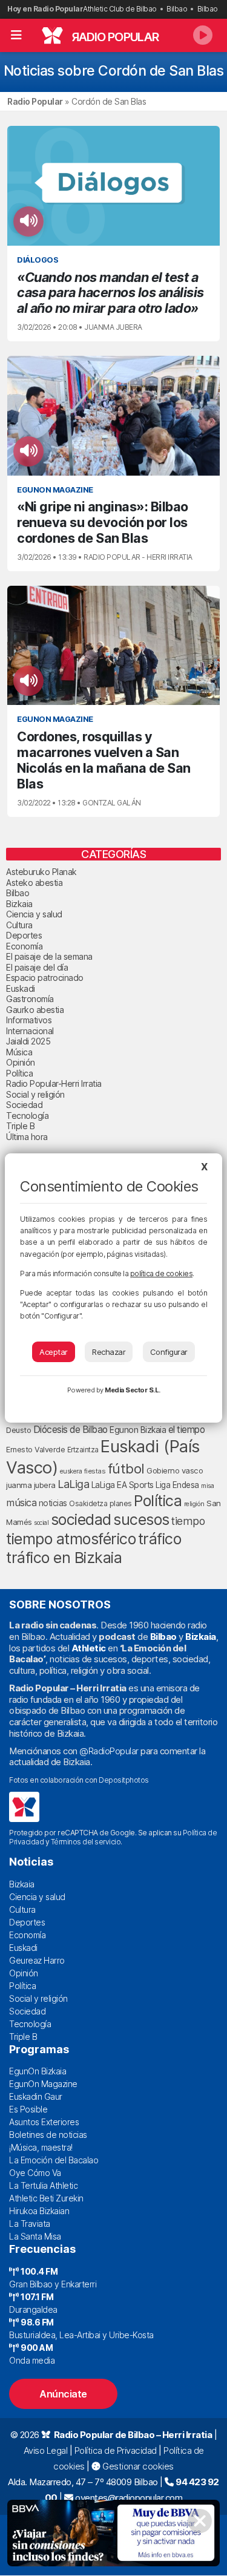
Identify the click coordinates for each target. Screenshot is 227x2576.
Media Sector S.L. (133, 1390)
